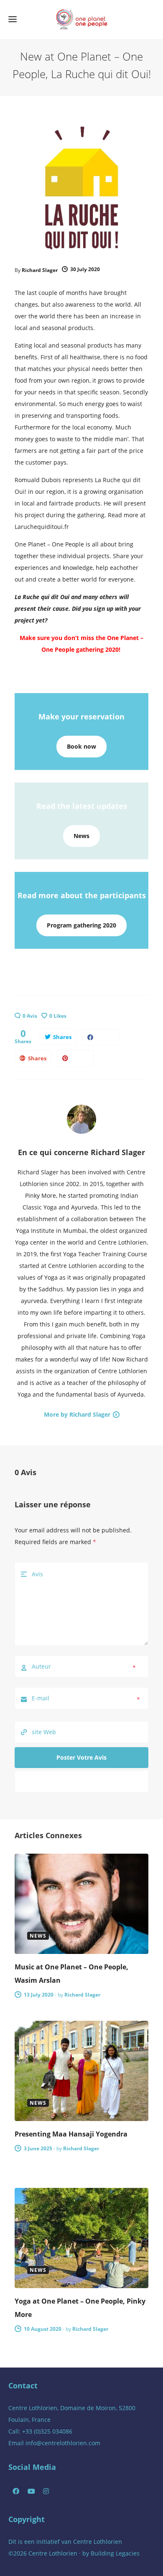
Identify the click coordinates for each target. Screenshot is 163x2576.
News (81, 836)
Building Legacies (115, 2553)
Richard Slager (40, 270)
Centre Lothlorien (98, 2542)
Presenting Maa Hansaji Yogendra (71, 2134)
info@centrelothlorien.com (63, 2443)
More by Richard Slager (77, 1414)
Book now (81, 746)
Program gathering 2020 (81, 925)
